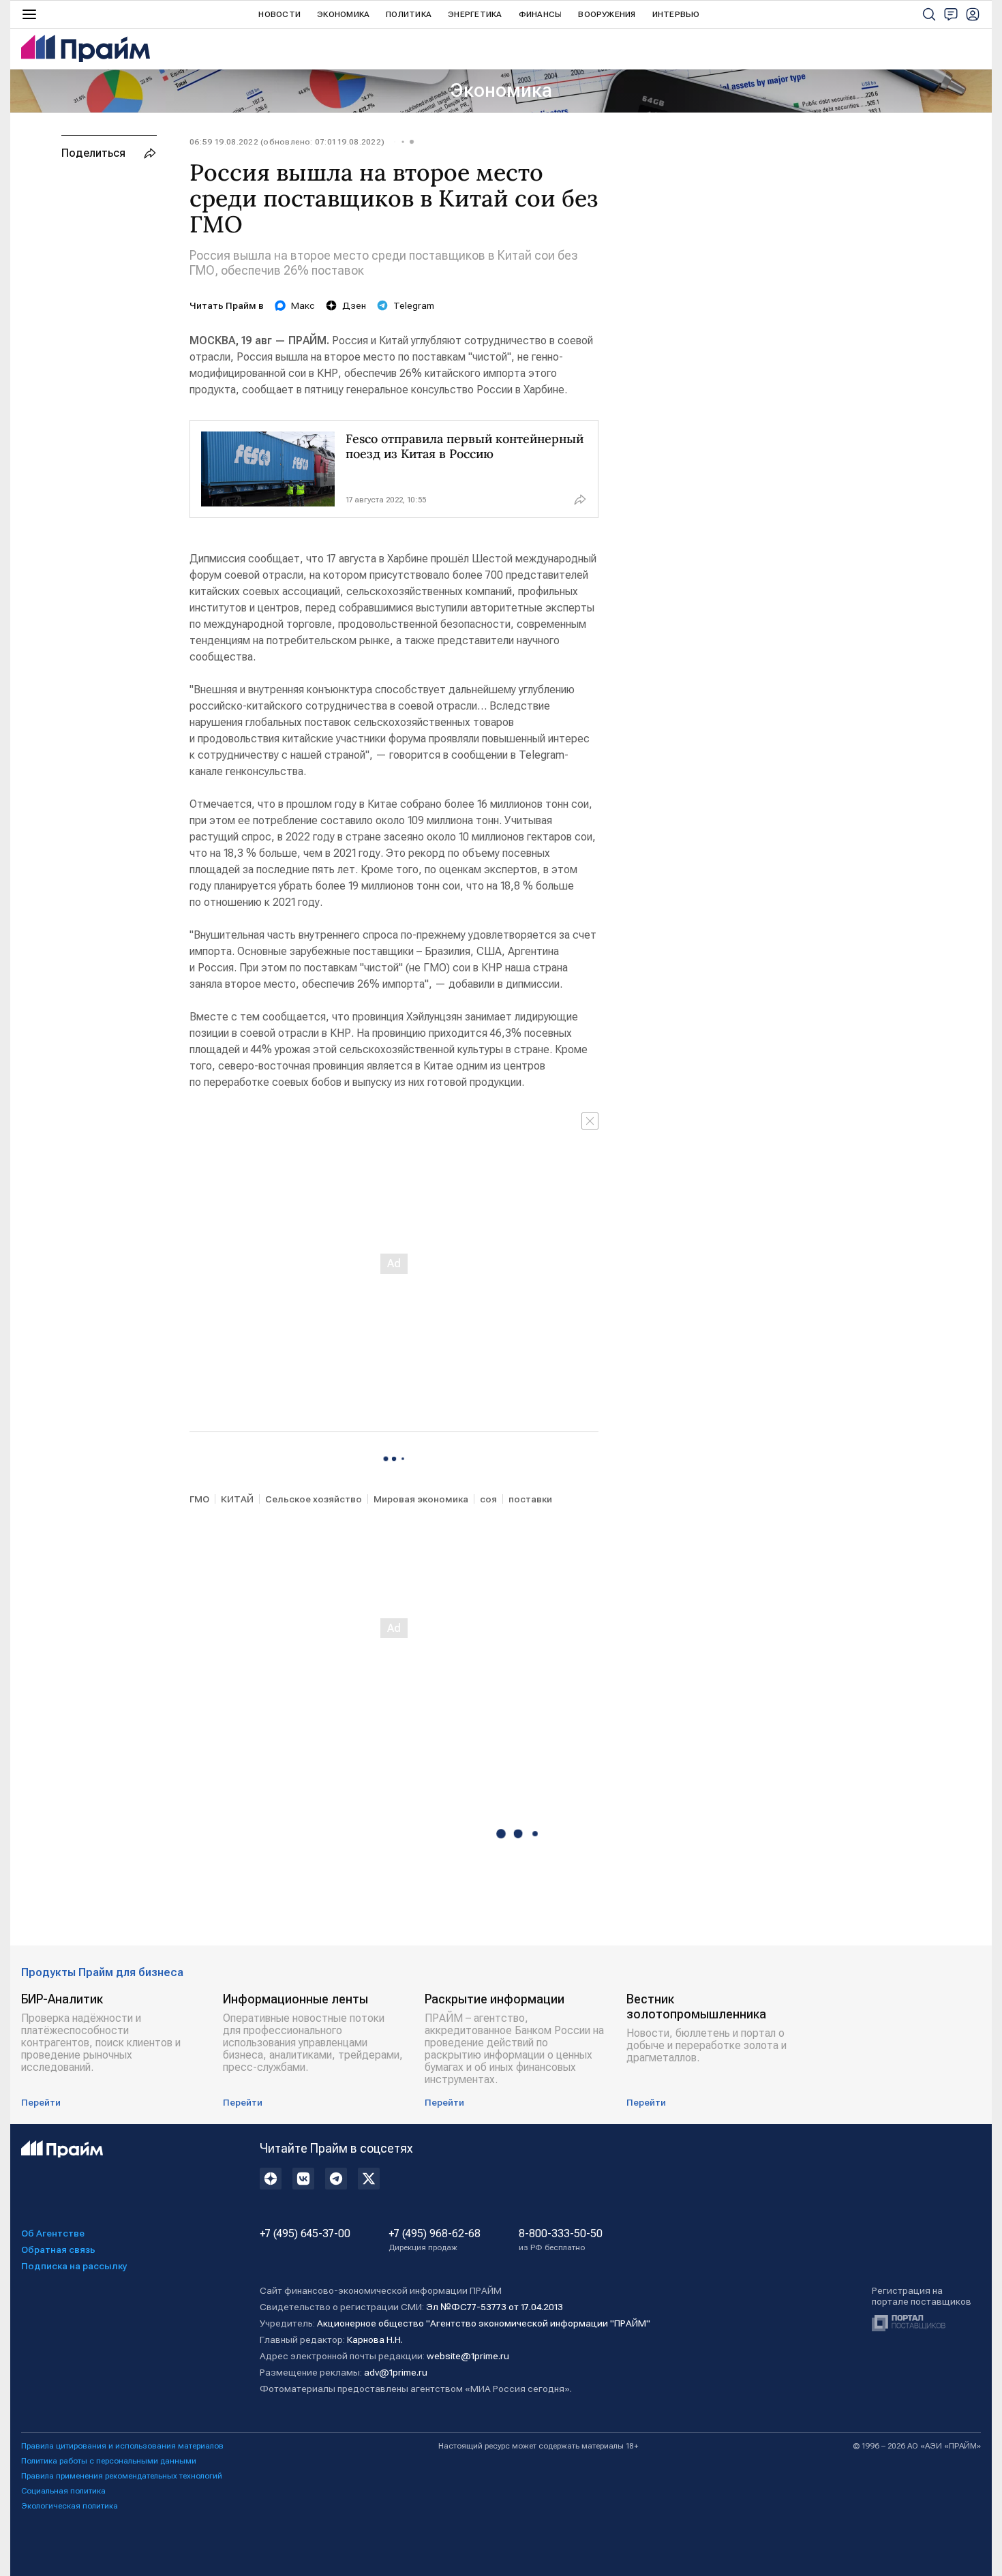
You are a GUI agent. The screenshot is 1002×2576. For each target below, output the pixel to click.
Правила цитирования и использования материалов (122, 2446)
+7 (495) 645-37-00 (305, 2234)
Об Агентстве (53, 2233)
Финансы (541, 14)
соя (488, 1499)
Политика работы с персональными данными (109, 2461)
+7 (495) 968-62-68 (435, 2240)
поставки (530, 1499)
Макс (303, 305)
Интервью (676, 14)
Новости (279, 14)
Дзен (354, 305)
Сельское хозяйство (314, 1499)
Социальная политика (63, 2491)
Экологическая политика (70, 2506)
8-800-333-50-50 (561, 2240)
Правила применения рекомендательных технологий (122, 2476)
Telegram (414, 305)
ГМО (199, 1499)
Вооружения (607, 14)
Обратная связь (58, 2249)
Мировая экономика (421, 1499)
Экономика (343, 14)
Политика (409, 14)
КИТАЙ (237, 1499)
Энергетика (475, 14)
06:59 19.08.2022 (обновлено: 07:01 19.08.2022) (287, 142)
